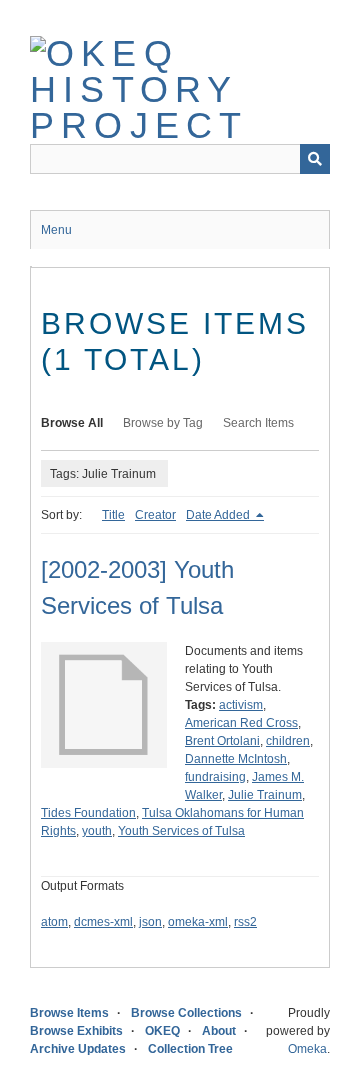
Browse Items (69, 1013)
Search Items (258, 423)
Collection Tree (190, 1049)
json (150, 922)
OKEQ (162, 1031)
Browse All (72, 423)
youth (97, 831)
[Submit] (315, 159)
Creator (155, 515)
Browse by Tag (163, 423)
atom (54, 922)
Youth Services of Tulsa (181, 831)
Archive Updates (78, 1049)
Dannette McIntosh (236, 759)
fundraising (215, 777)
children (288, 741)
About (219, 1031)
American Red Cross (241, 723)
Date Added (219, 515)
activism (241, 705)
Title (113, 515)
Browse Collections (186, 1013)
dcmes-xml (103, 922)
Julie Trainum (265, 795)
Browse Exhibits (76, 1031)
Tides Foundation (88, 813)
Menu (56, 230)
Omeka (307, 1049)
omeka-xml (198, 922)
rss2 (245, 922)
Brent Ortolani (222, 741)
